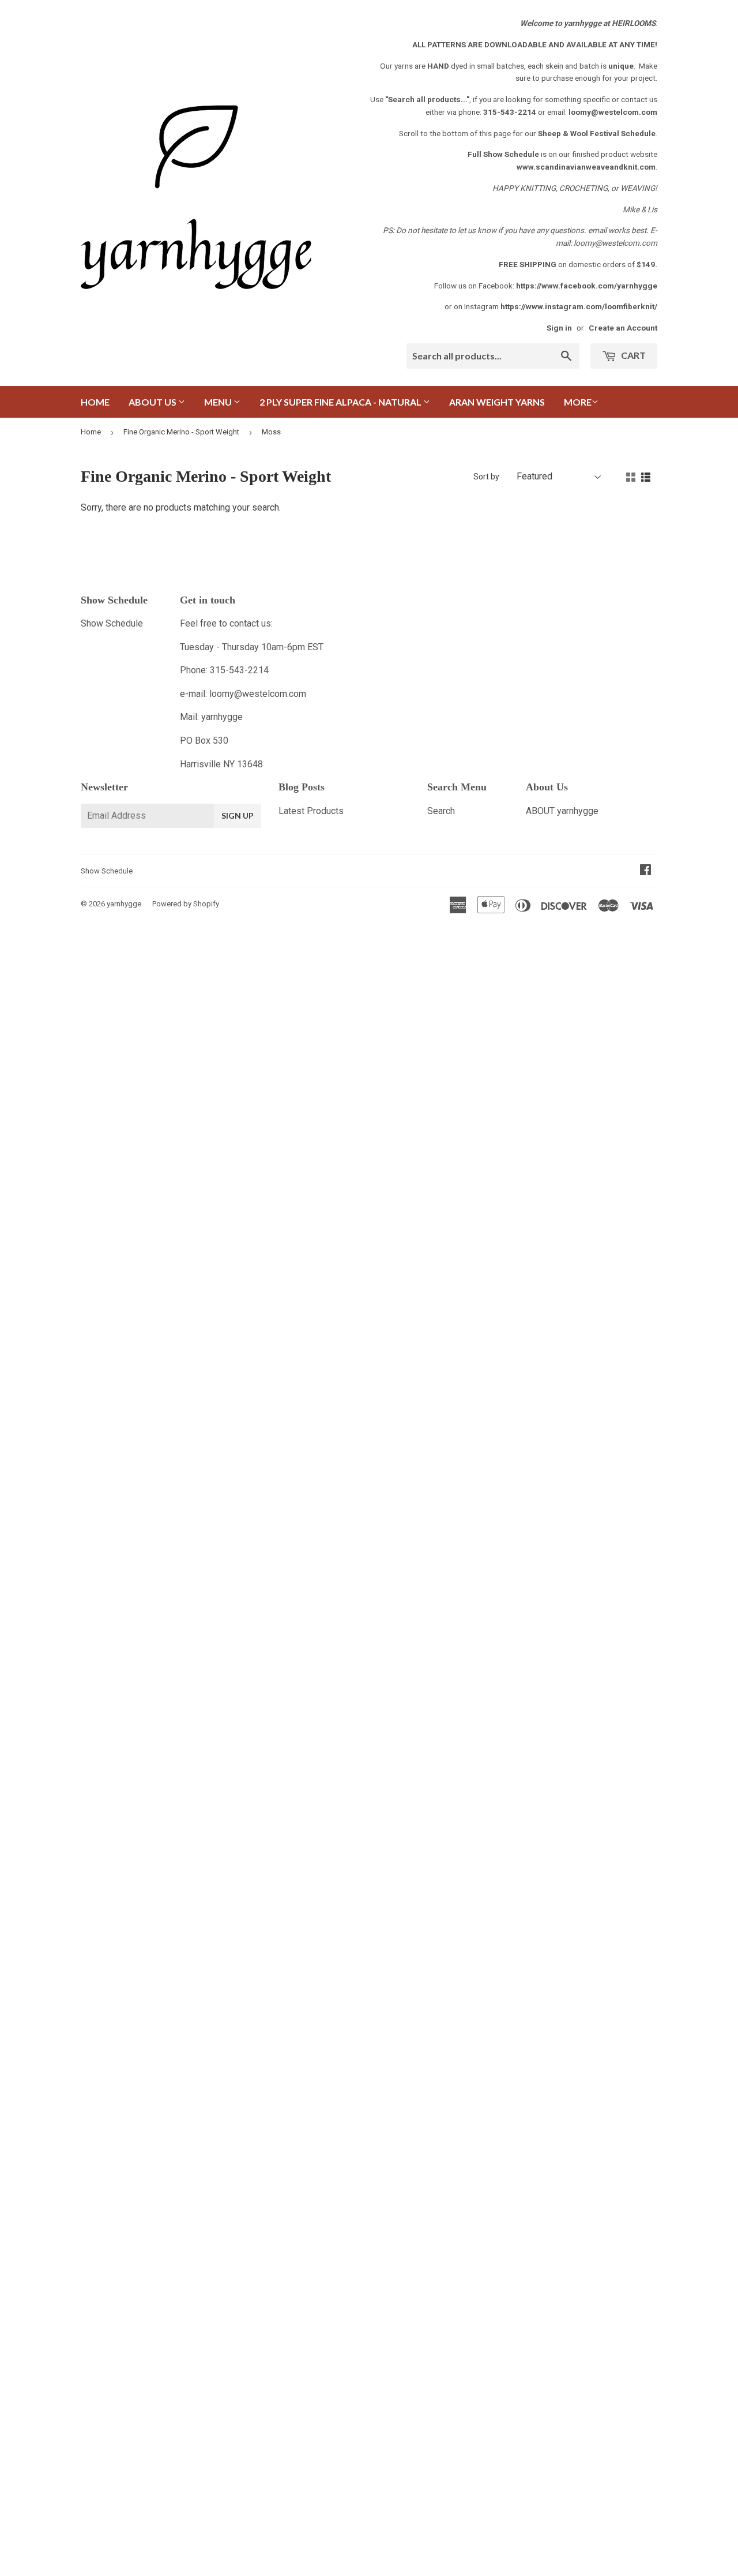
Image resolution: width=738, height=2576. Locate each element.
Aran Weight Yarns (497, 402)
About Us (153, 402)
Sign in (559, 328)
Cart (632, 355)
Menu (219, 402)
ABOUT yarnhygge (562, 811)
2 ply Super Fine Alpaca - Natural (341, 402)
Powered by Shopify (186, 904)
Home (95, 402)
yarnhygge (124, 904)
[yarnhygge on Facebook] (645, 871)
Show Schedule (112, 623)
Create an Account (623, 328)
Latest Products (311, 811)
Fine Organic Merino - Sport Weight (181, 432)
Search (441, 811)
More (578, 402)
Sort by (486, 477)
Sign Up (238, 815)
